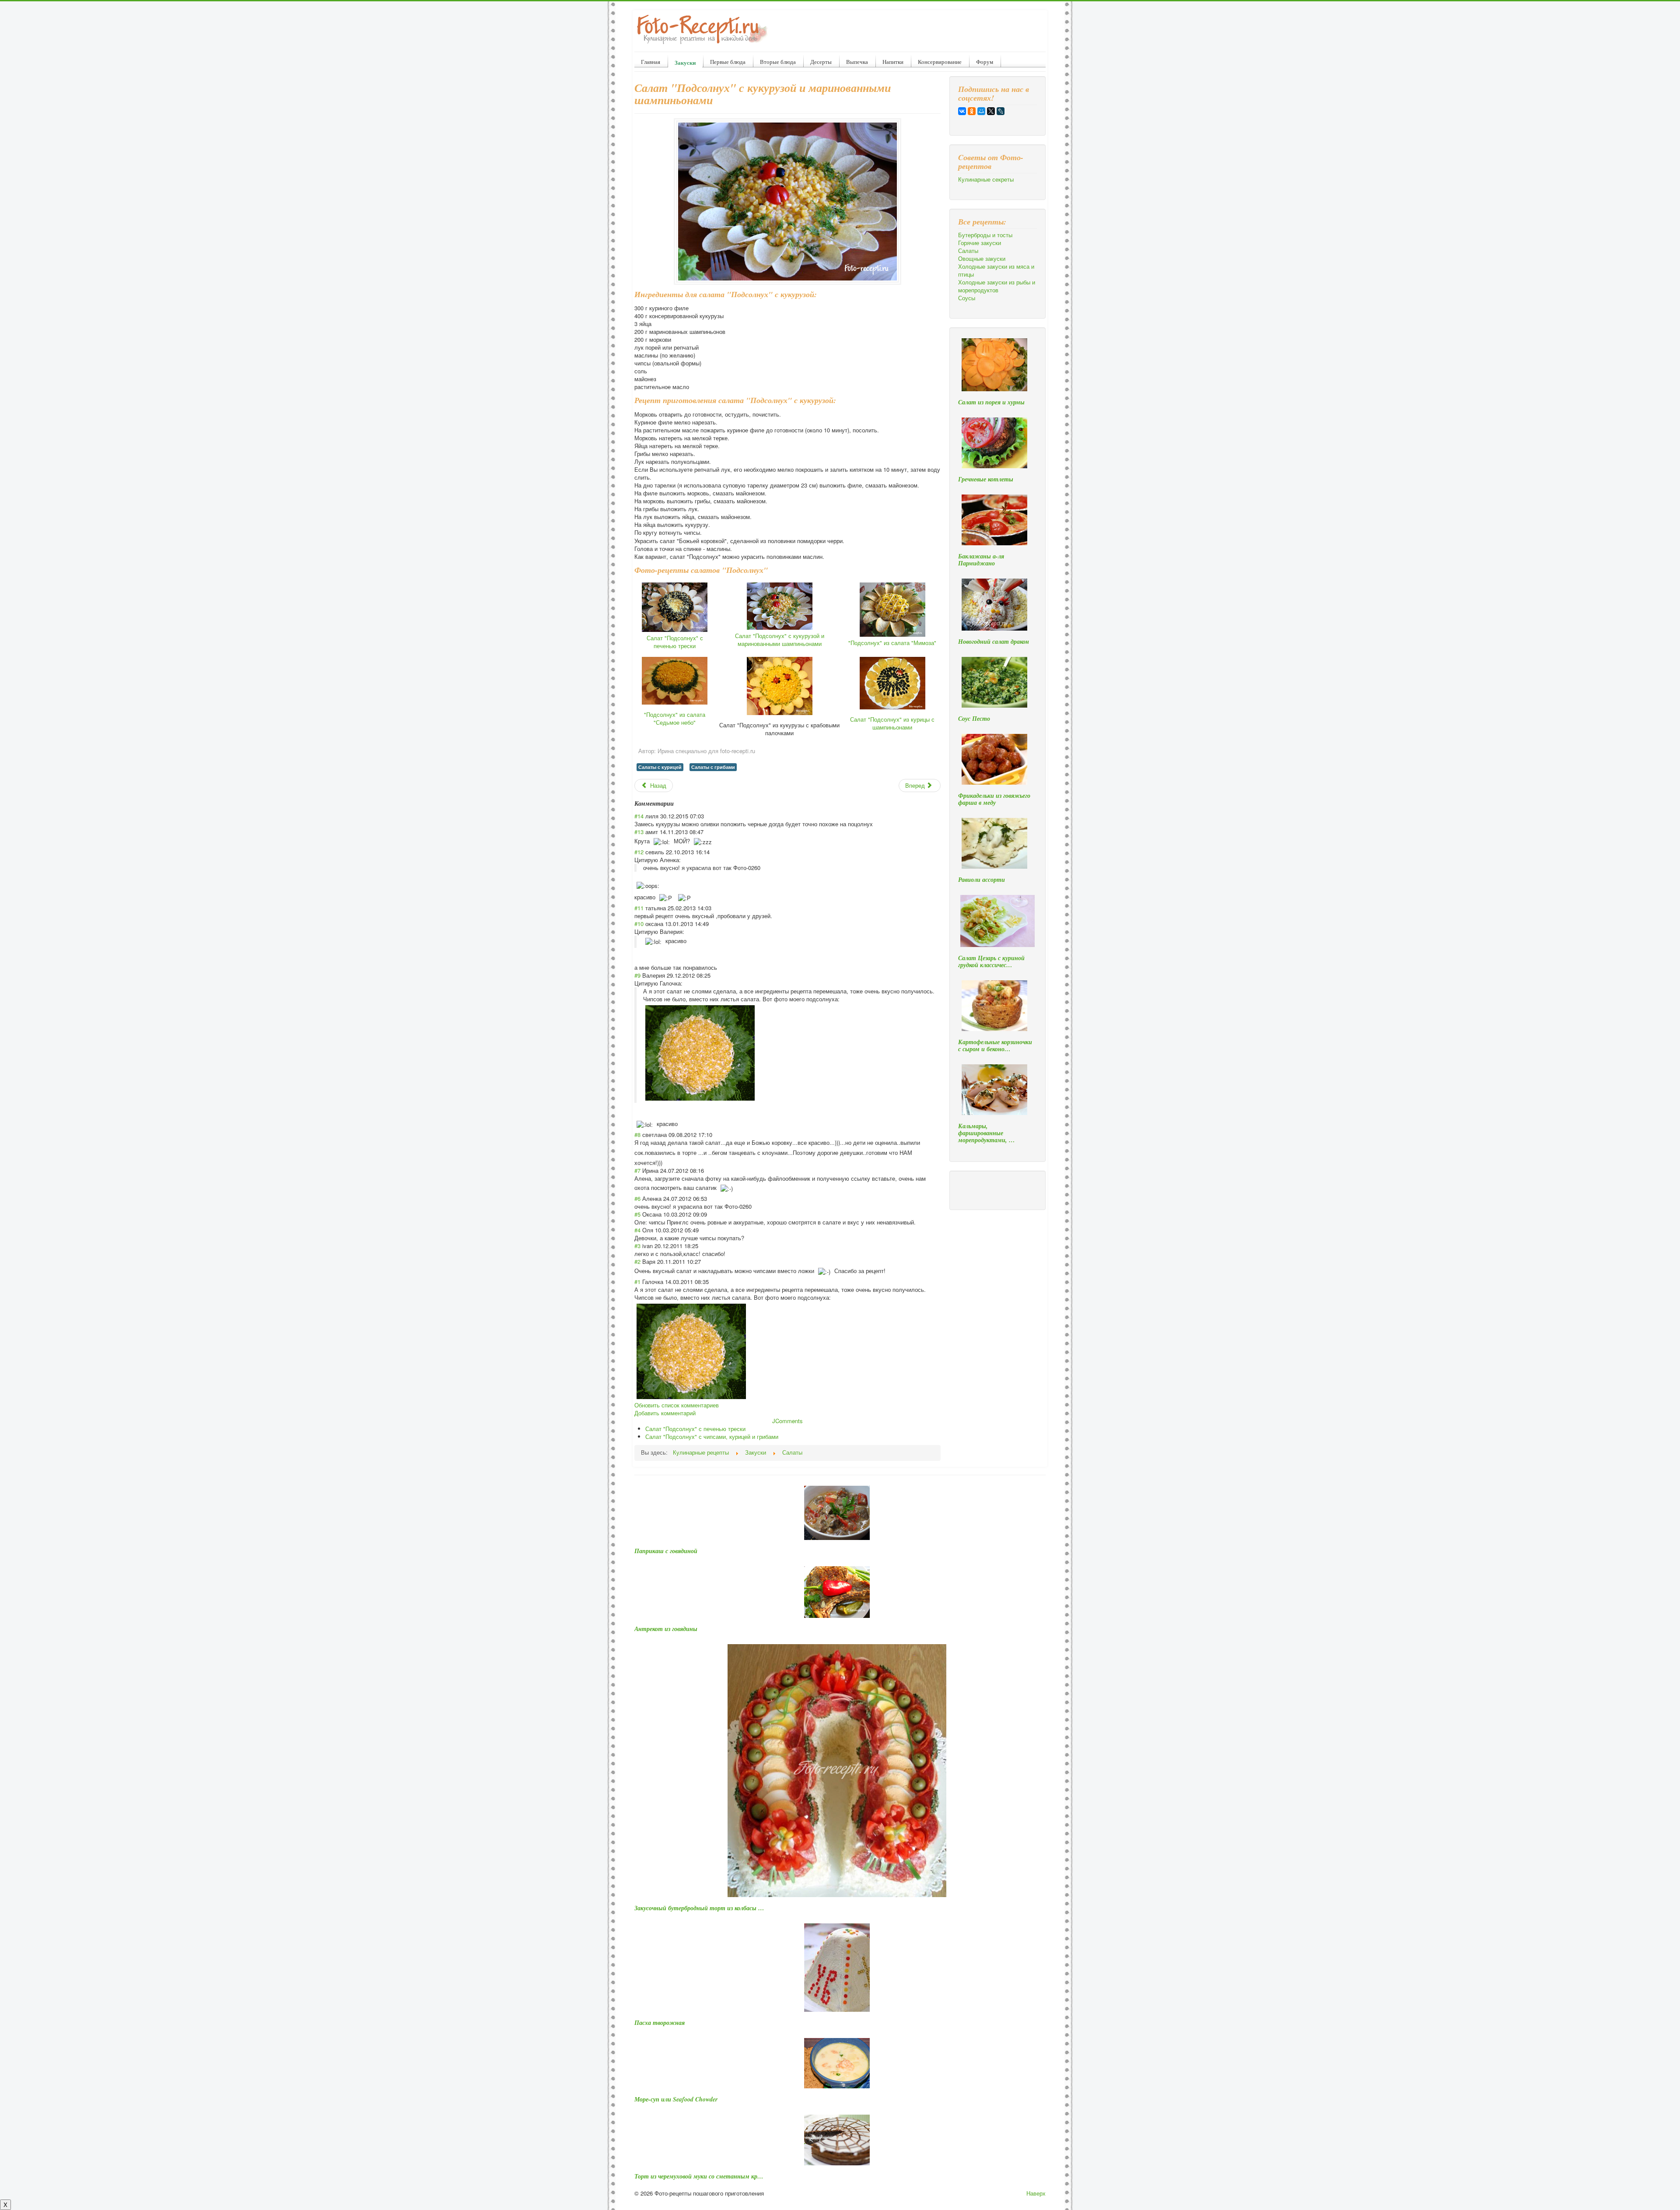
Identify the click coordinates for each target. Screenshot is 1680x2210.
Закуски (685, 62)
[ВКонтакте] (962, 111)
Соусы (967, 298)
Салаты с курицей (660, 767)
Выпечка (857, 62)
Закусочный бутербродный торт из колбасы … (699, 1908)
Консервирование (940, 62)
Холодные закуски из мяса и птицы (996, 270)
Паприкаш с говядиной (666, 1551)
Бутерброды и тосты (985, 235)
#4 (637, 1230)
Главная (651, 62)
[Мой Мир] (981, 111)
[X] (991, 111)
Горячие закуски (980, 243)
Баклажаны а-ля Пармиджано (981, 560)
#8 (637, 1135)
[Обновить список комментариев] (677, 803)
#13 (639, 832)
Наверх (1036, 2193)
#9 (637, 975)
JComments (787, 1421)
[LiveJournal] (1001, 111)
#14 (639, 816)
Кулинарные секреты (986, 179)
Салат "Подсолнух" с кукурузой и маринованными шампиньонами (780, 640)
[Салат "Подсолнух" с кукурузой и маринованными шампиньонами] (780, 605)
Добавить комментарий (665, 1413)
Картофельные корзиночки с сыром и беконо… (995, 1045)
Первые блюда (728, 62)
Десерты (821, 62)
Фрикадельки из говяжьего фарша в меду (994, 799)
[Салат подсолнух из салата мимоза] (892, 609)
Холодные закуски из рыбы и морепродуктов (997, 286)
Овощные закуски (982, 259)
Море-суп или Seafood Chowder (676, 2099)
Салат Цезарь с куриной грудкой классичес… (991, 961)
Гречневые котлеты (986, 479)
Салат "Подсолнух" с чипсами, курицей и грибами (712, 1436)
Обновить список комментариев (677, 1405)
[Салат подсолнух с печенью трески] (675, 606)
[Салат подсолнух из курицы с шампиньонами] (892, 682)
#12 (639, 852)
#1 (637, 1282)
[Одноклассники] (972, 111)
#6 (637, 1198)
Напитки (893, 62)
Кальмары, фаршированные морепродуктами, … (987, 1133)
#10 (639, 924)
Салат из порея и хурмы (991, 402)
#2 (637, 1261)
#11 (639, 908)
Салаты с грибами (713, 767)
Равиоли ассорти (982, 880)
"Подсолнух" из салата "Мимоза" (892, 643)
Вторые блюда (778, 62)
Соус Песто (974, 719)
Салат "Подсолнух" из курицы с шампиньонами (892, 723)
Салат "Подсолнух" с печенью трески (675, 642)
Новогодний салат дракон (994, 642)
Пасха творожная (660, 2023)
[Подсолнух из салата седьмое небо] (675, 680)
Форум (985, 62)
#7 (637, 1170)
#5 (637, 1214)
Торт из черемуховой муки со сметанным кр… (699, 2176)
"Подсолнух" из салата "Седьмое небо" (675, 718)
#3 (637, 1246)
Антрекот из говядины (666, 1629)
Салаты (968, 251)
